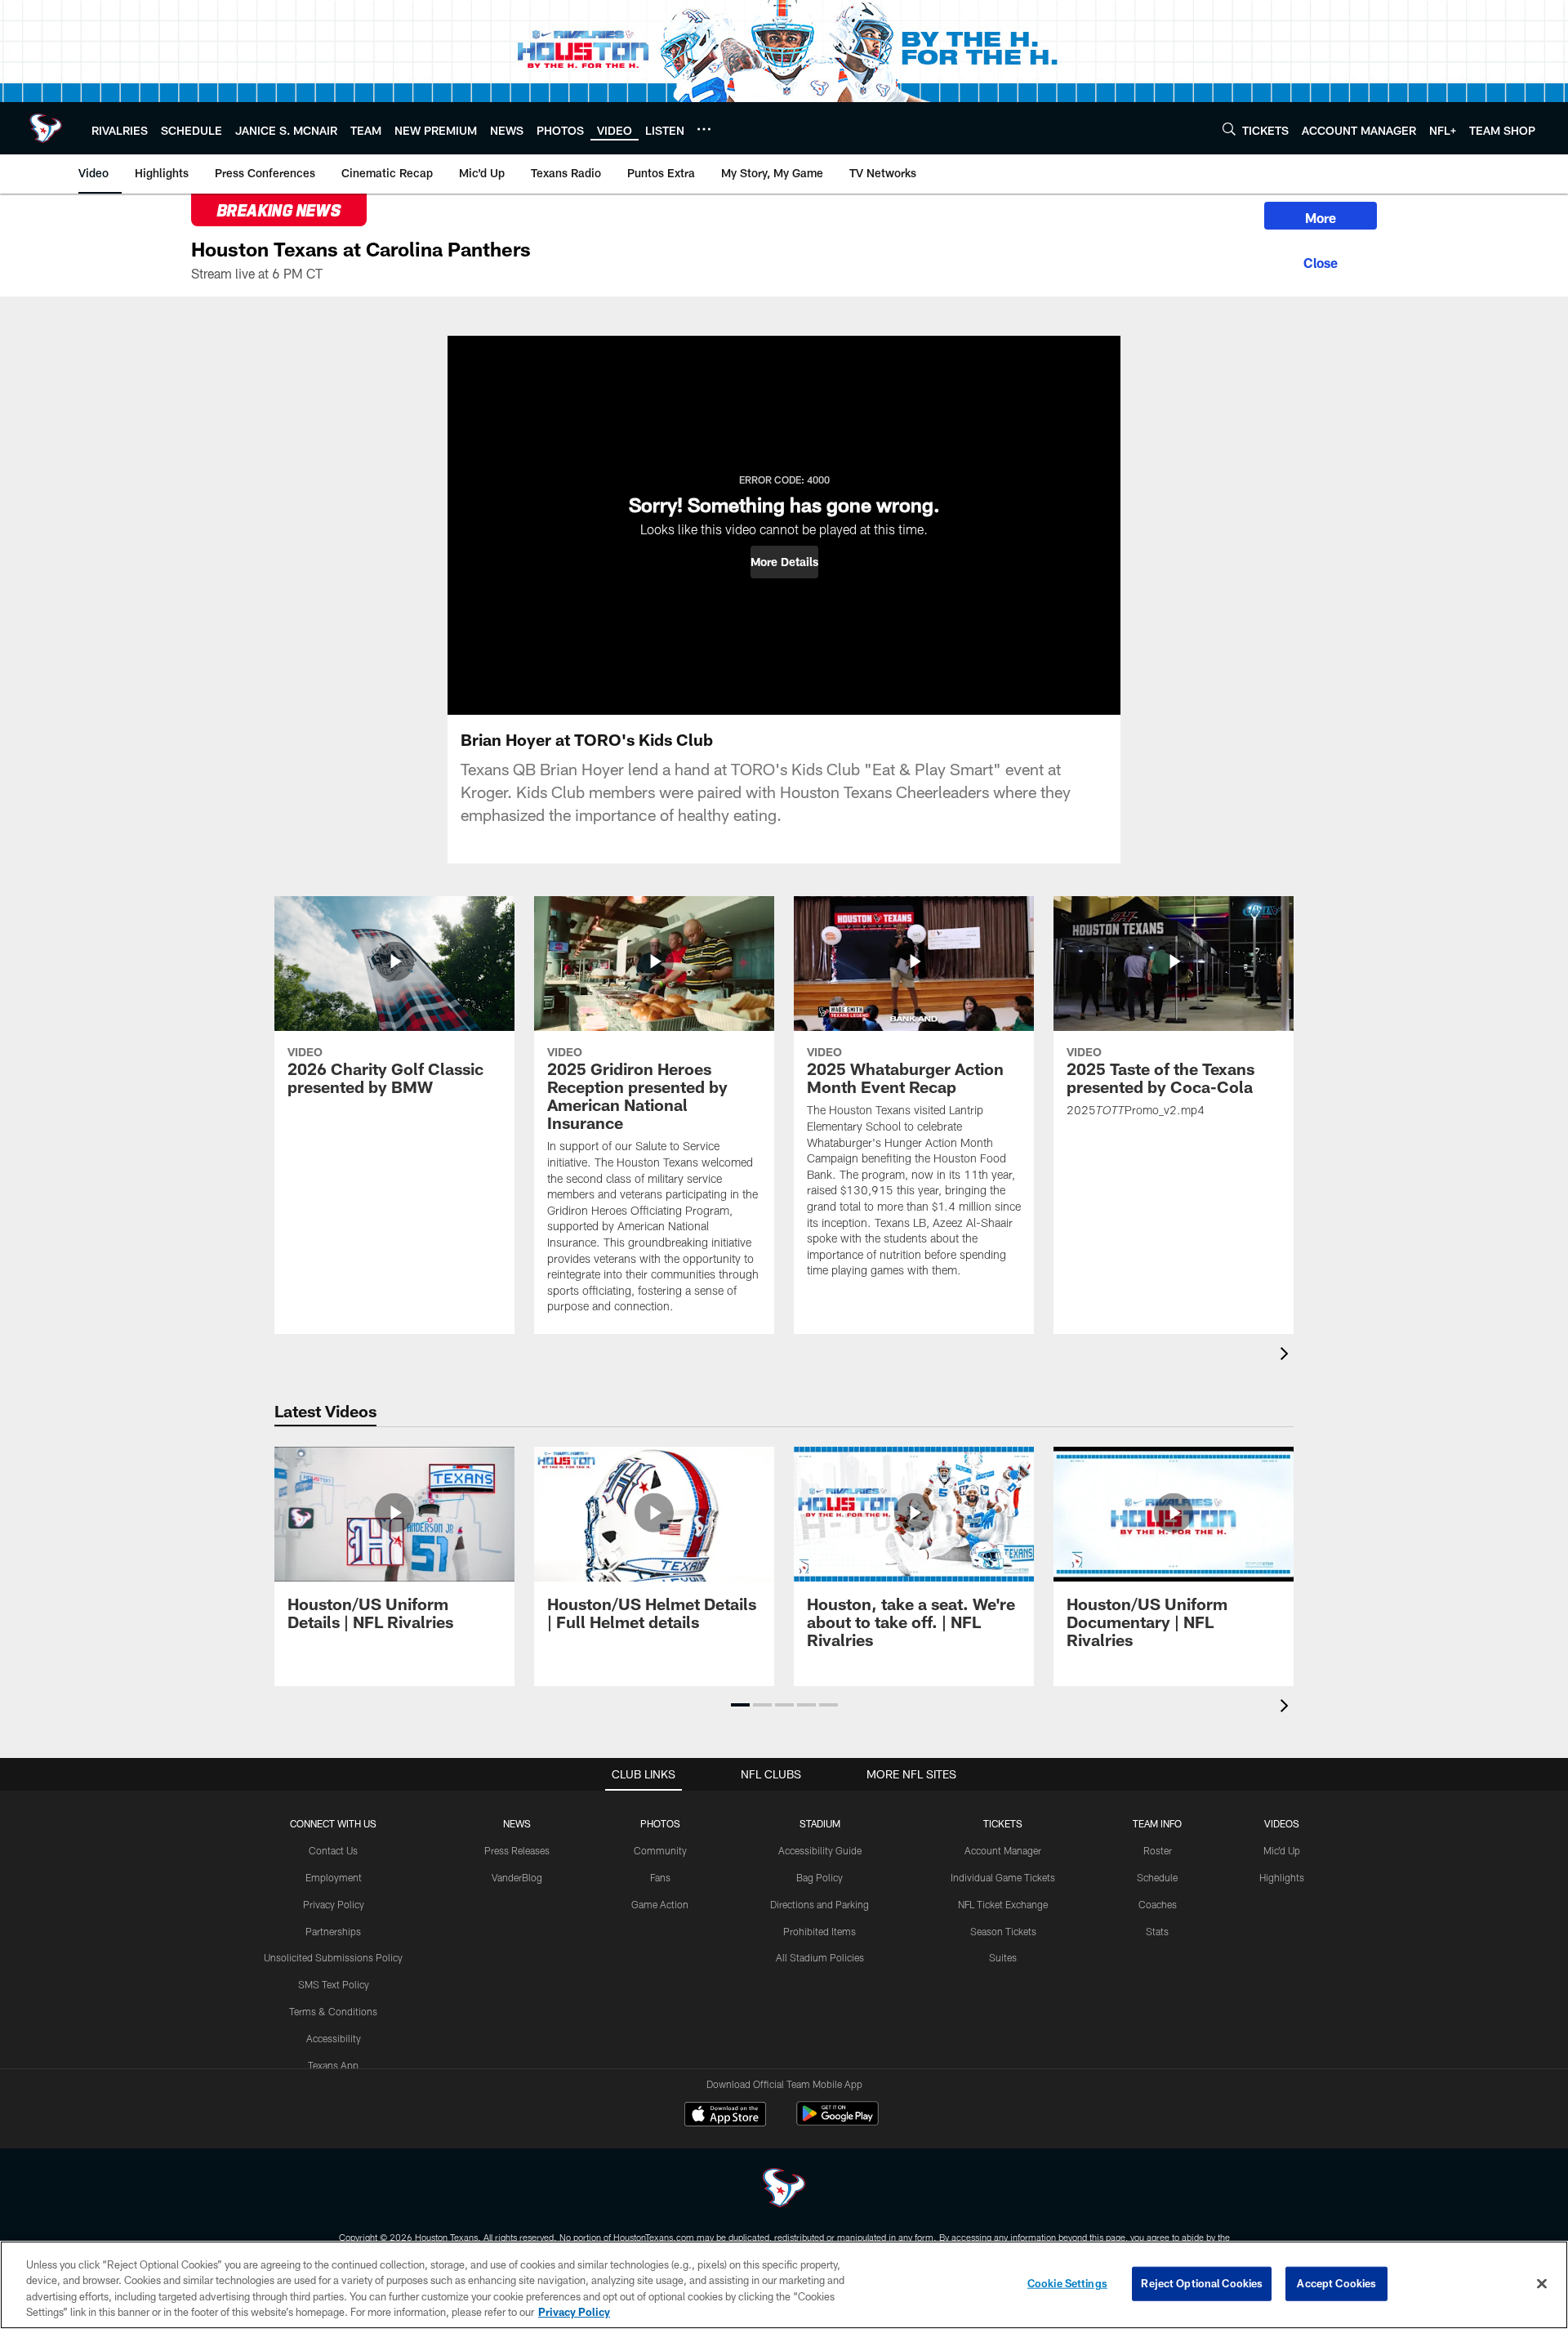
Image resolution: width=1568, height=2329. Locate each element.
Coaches (1158, 1904)
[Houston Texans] (784, 2190)
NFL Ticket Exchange (1003, 1904)
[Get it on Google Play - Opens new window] (837, 2122)
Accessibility (334, 2038)
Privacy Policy (334, 1904)
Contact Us (333, 1850)
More (1321, 218)
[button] (784, 562)
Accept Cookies (1336, 2283)
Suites (1003, 1957)
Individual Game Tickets (1003, 1877)
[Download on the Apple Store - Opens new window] (725, 2116)
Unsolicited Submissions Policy (333, 1957)
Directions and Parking (820, 1904)
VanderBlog (517, 1877)
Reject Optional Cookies (1202, 2283)
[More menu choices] (704, 129)
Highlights (1282, 1877)
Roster (1158, 1850)
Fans (660, 1877)
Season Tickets (1003, 1931)
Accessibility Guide (820, 1850)
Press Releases (517, 1850)
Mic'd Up (1282, 1850)
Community (660, 1850)
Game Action (660, 1904)
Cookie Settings (1067, 2283)
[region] (784, 2285)
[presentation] (1287, 1356)
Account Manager (1003, 1850)
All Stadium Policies (820, 1957)
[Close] (1321, 261)
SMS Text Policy (334, 1984)
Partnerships (333, 1931)
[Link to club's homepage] (46, 128)
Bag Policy (820, 1877)
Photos (660, 1823)
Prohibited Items (820, 1931)
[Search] (1229, 129)
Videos (1282, 1823)
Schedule (1157, 1877)
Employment (334, 1877)
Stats (1157, 1931)
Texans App (333, 2065)
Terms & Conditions (333, 2011)
